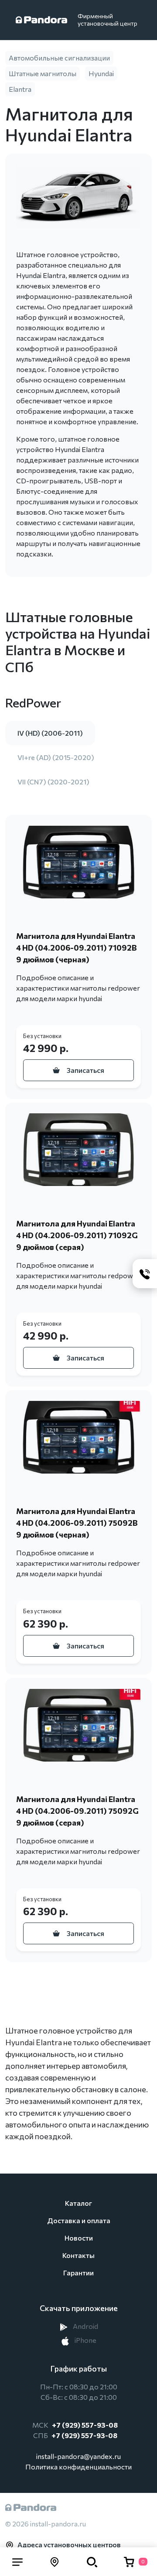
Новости (79, 2238)
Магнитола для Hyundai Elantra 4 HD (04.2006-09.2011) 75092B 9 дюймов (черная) (77, 1523)
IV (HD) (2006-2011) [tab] (50, 733)
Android (85, 2326)
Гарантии (78, 2273)
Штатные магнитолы (43, 73)
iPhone (85, 2340)
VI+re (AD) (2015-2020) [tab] (56, 757)
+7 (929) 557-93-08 (85, 2425)
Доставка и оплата (79, 2220)
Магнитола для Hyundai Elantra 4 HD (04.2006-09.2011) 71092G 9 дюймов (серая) (77, 1235)
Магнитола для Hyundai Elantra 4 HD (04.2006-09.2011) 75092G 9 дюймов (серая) (77, 1811)
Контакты (78, 2255)
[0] (129, 2562)
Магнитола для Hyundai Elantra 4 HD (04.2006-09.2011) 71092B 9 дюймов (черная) (77, 948)
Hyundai (101, 73)
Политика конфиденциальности (78, 2467)
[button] (17, 2562)
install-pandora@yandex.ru (78, 2456)
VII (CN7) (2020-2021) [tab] (53, 782)
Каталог (78, 2203)
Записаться (85, 1070)
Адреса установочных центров (69, 2544)
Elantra (20, 89)
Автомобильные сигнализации (59, 58)
